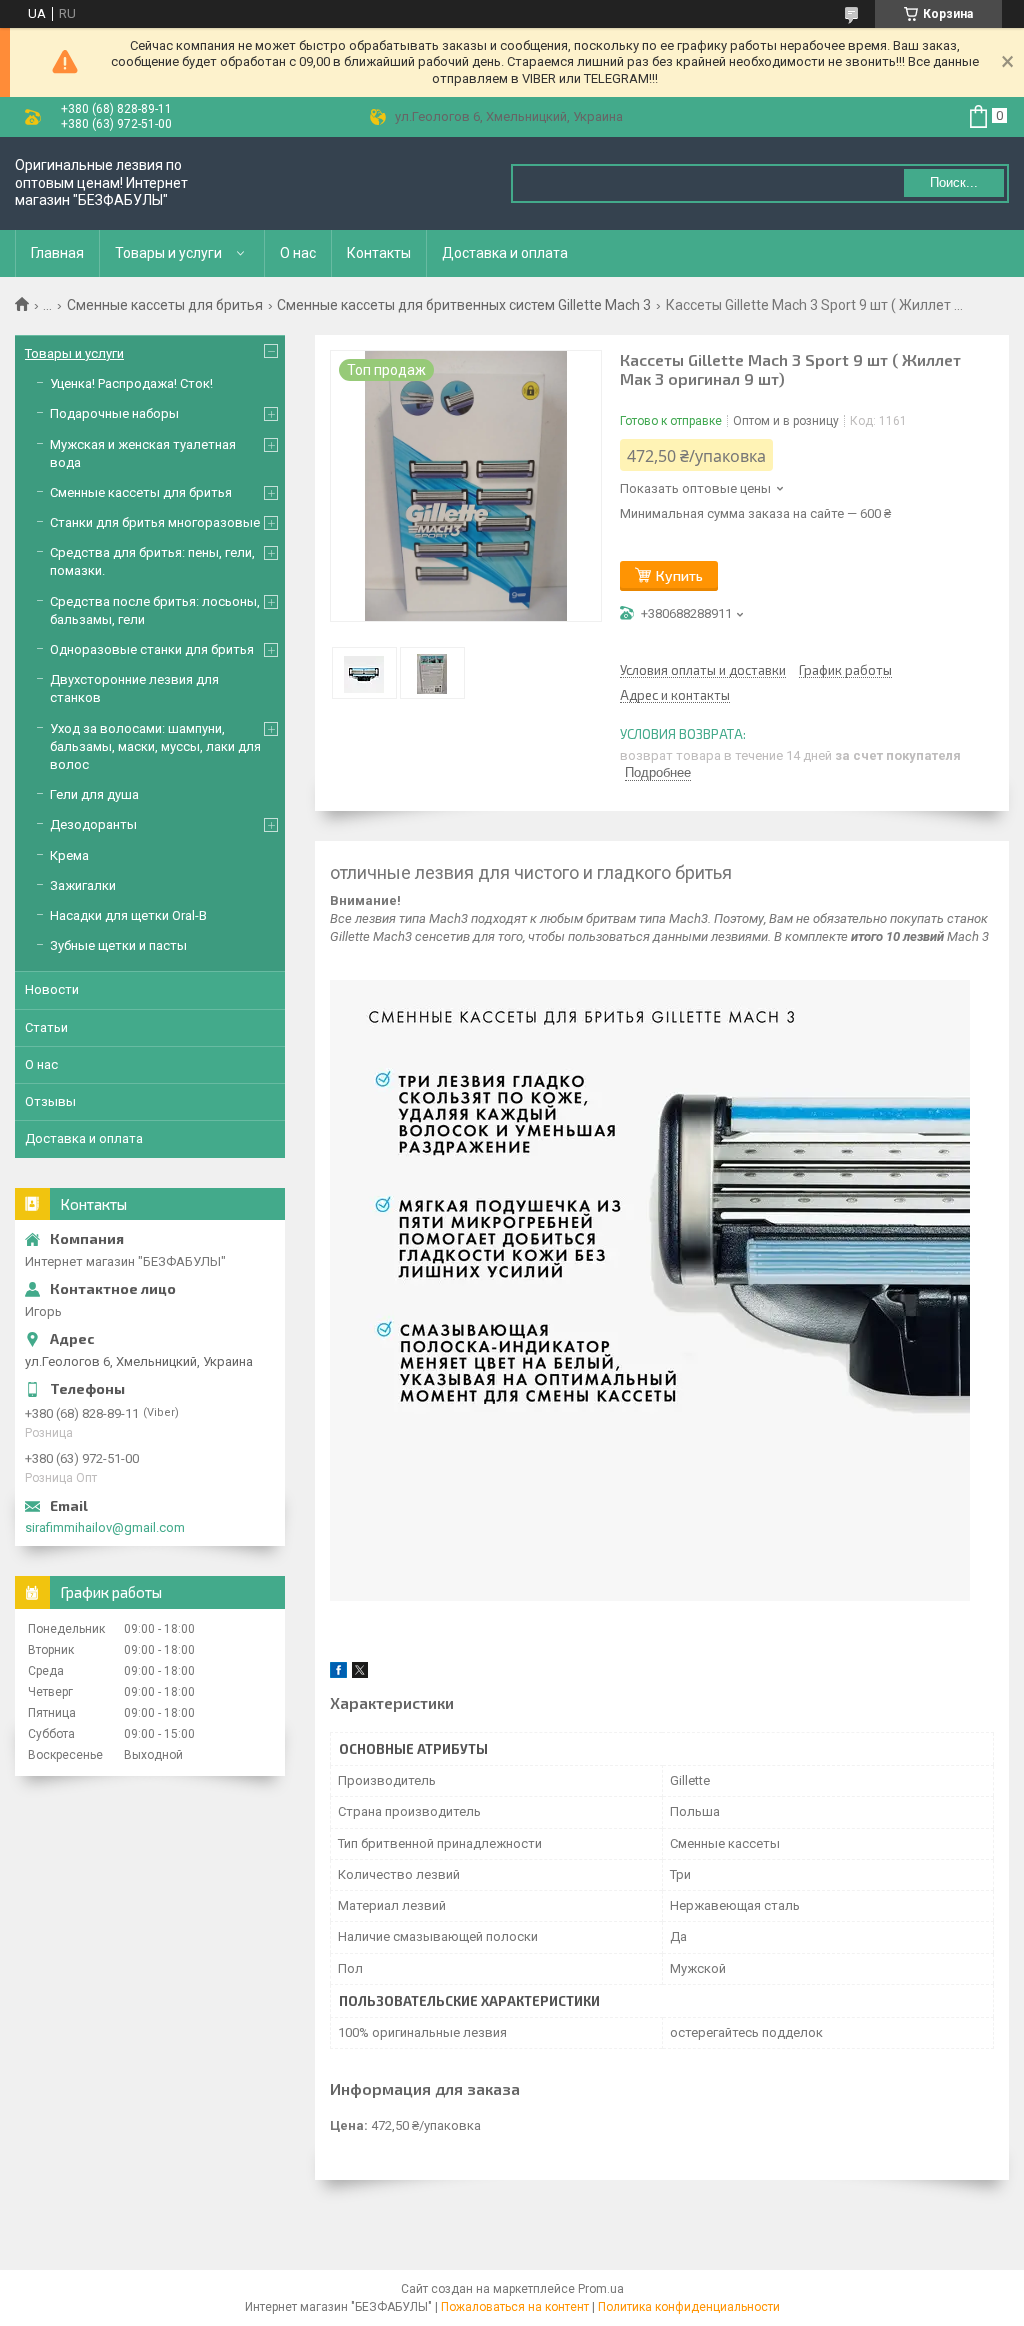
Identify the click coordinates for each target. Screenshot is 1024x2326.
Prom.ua (601, 2289)
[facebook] (338, 1673)
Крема (69, 855)
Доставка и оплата (505, 253)
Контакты (379, 253)
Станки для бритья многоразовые (155, 522)
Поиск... (954, 182)
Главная (57, 253)
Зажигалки (83, 885)
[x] (360, 1673)
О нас (298, 253)
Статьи (46, 1027)
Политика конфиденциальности (689, 2307)
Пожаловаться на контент (515, 2307)
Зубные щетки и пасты (118, 945)
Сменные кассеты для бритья (165, 305)
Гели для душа (94, 794)
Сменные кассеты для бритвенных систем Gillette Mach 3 (464, 305)
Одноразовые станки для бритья (152, 649)
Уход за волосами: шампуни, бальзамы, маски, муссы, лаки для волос (155, 746)
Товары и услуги (168, 253)
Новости (52, 989)
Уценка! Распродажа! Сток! (131, 383)
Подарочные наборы (114, 413)
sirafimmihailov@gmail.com (105, 1527)
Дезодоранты (93, 824)
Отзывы (50, 1101)
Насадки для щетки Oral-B (128, 915)
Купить (679, 575)
